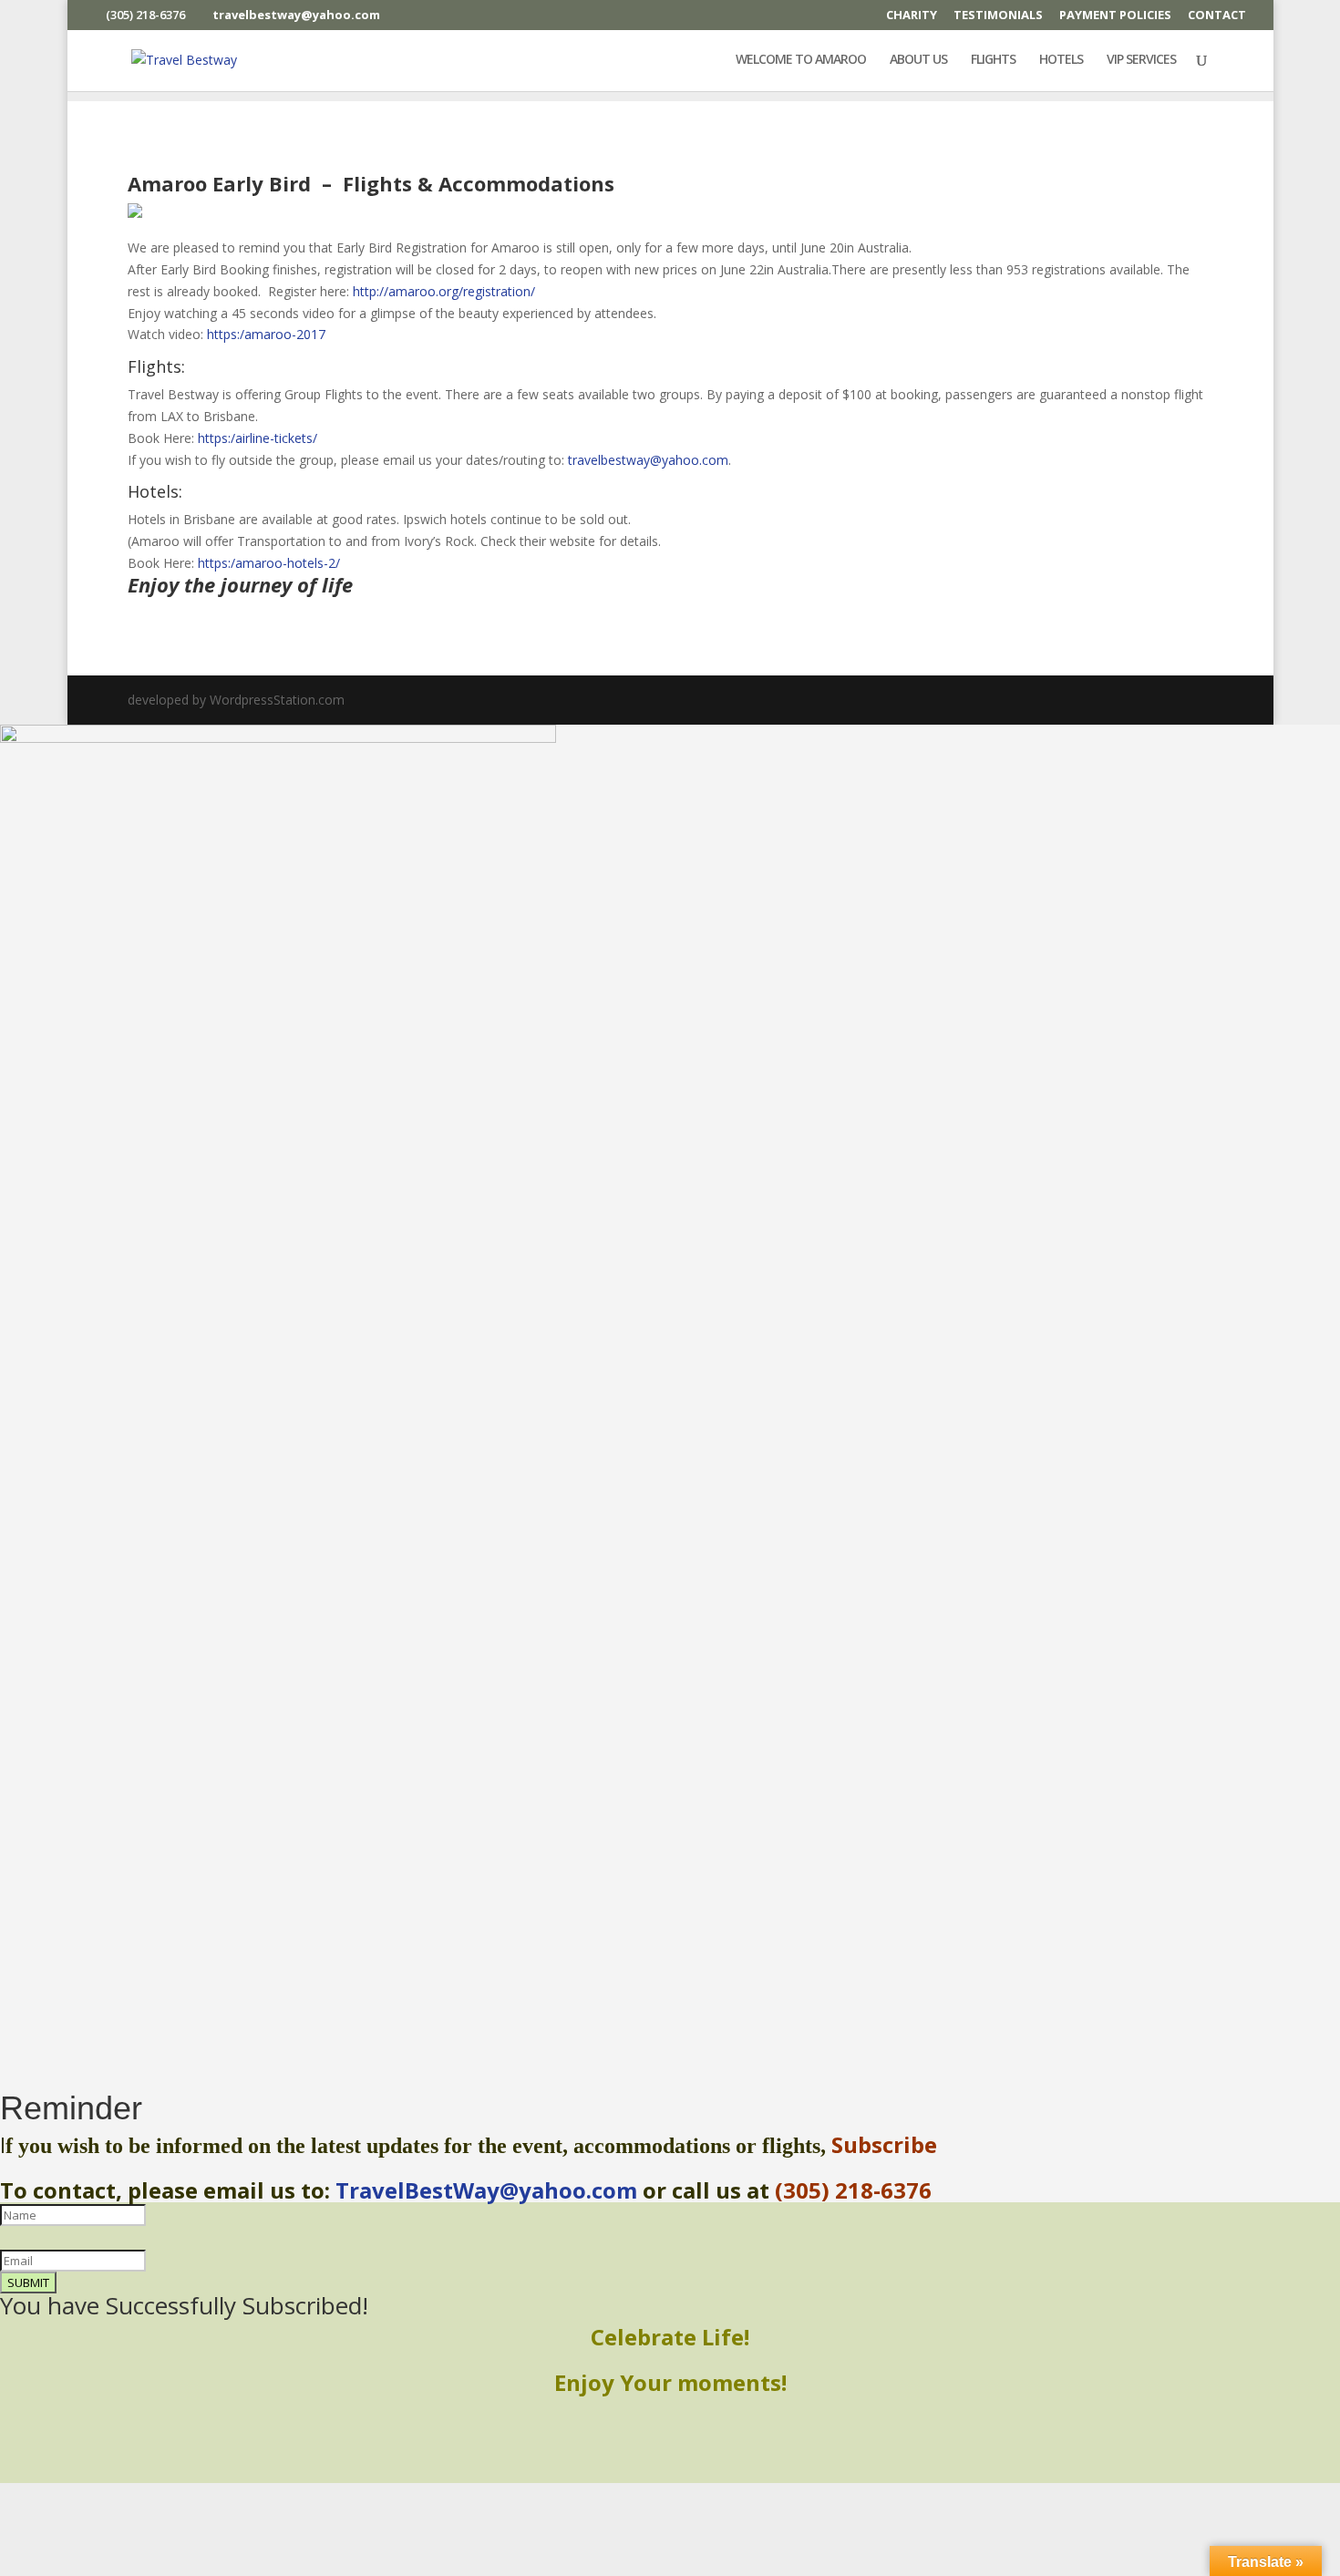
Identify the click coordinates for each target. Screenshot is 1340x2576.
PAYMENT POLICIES (1115, 16)
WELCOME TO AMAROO (801, 60)
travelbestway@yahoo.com (648, 460)
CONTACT (1217, 16)
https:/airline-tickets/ (258, 438)
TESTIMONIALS (998, 16)
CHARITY (912, 16)
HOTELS (1061, 60)
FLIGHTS (993, 60)
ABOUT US (918, 60)
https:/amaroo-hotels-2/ (269, 563)
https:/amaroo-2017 (266, 334)
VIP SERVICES (1141, 60)
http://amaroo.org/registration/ (444, 291)
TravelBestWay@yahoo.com (486, 2190)
